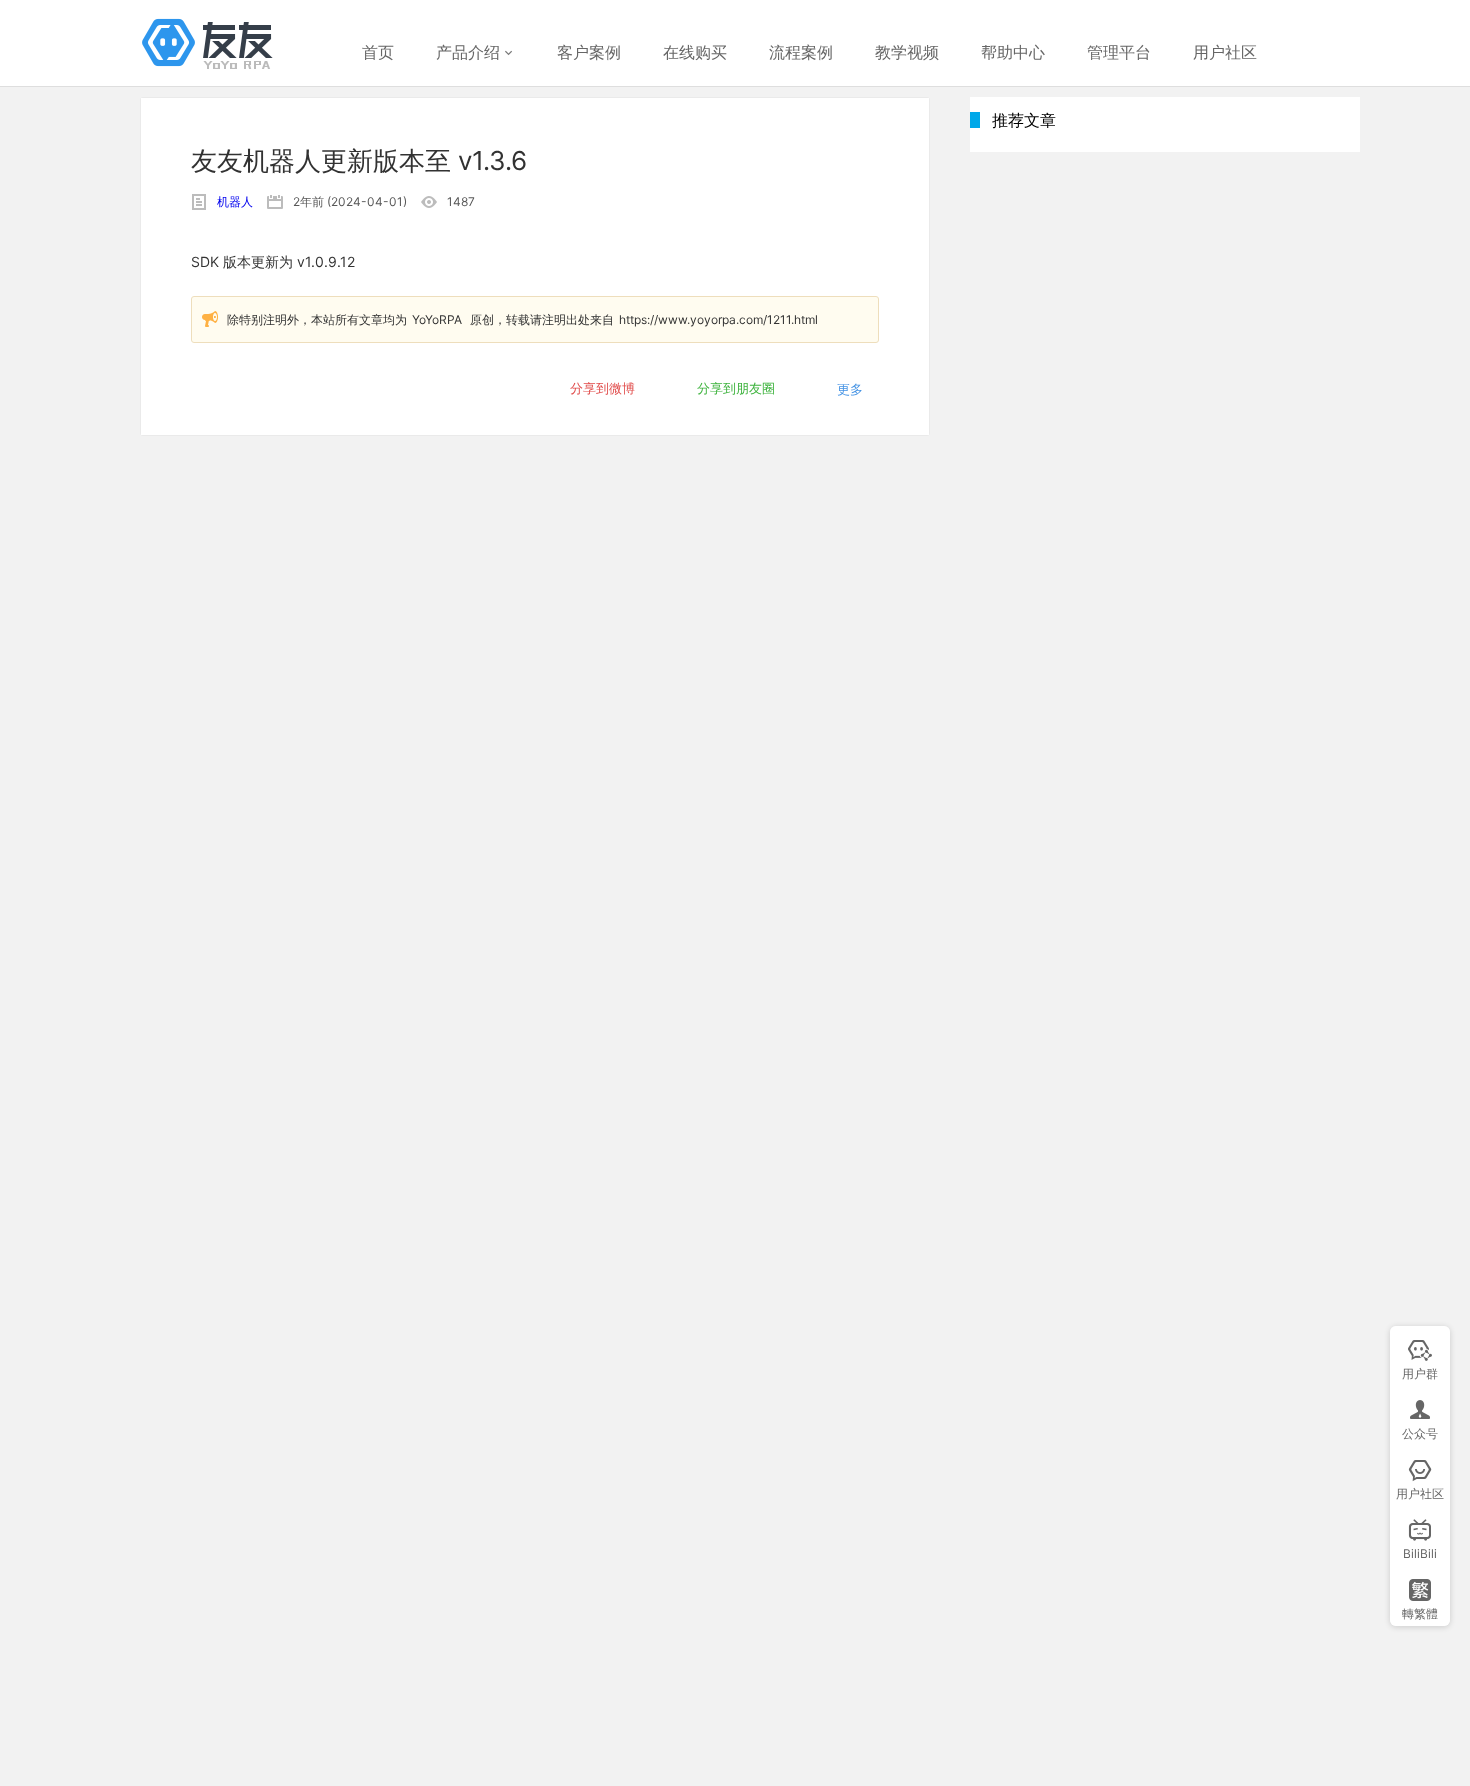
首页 (378, 52)
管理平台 (1119, 52)
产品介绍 (468, 52)
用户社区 (1225, 52)
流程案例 (801, 52)
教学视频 (907, 52)
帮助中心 (1013, 52)
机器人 (235, 201)
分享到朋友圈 (736, 388)
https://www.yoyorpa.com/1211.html (718, 319)
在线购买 (695, 52)
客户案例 (589, 52)
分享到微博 (602, 388)
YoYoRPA (437, 319)
